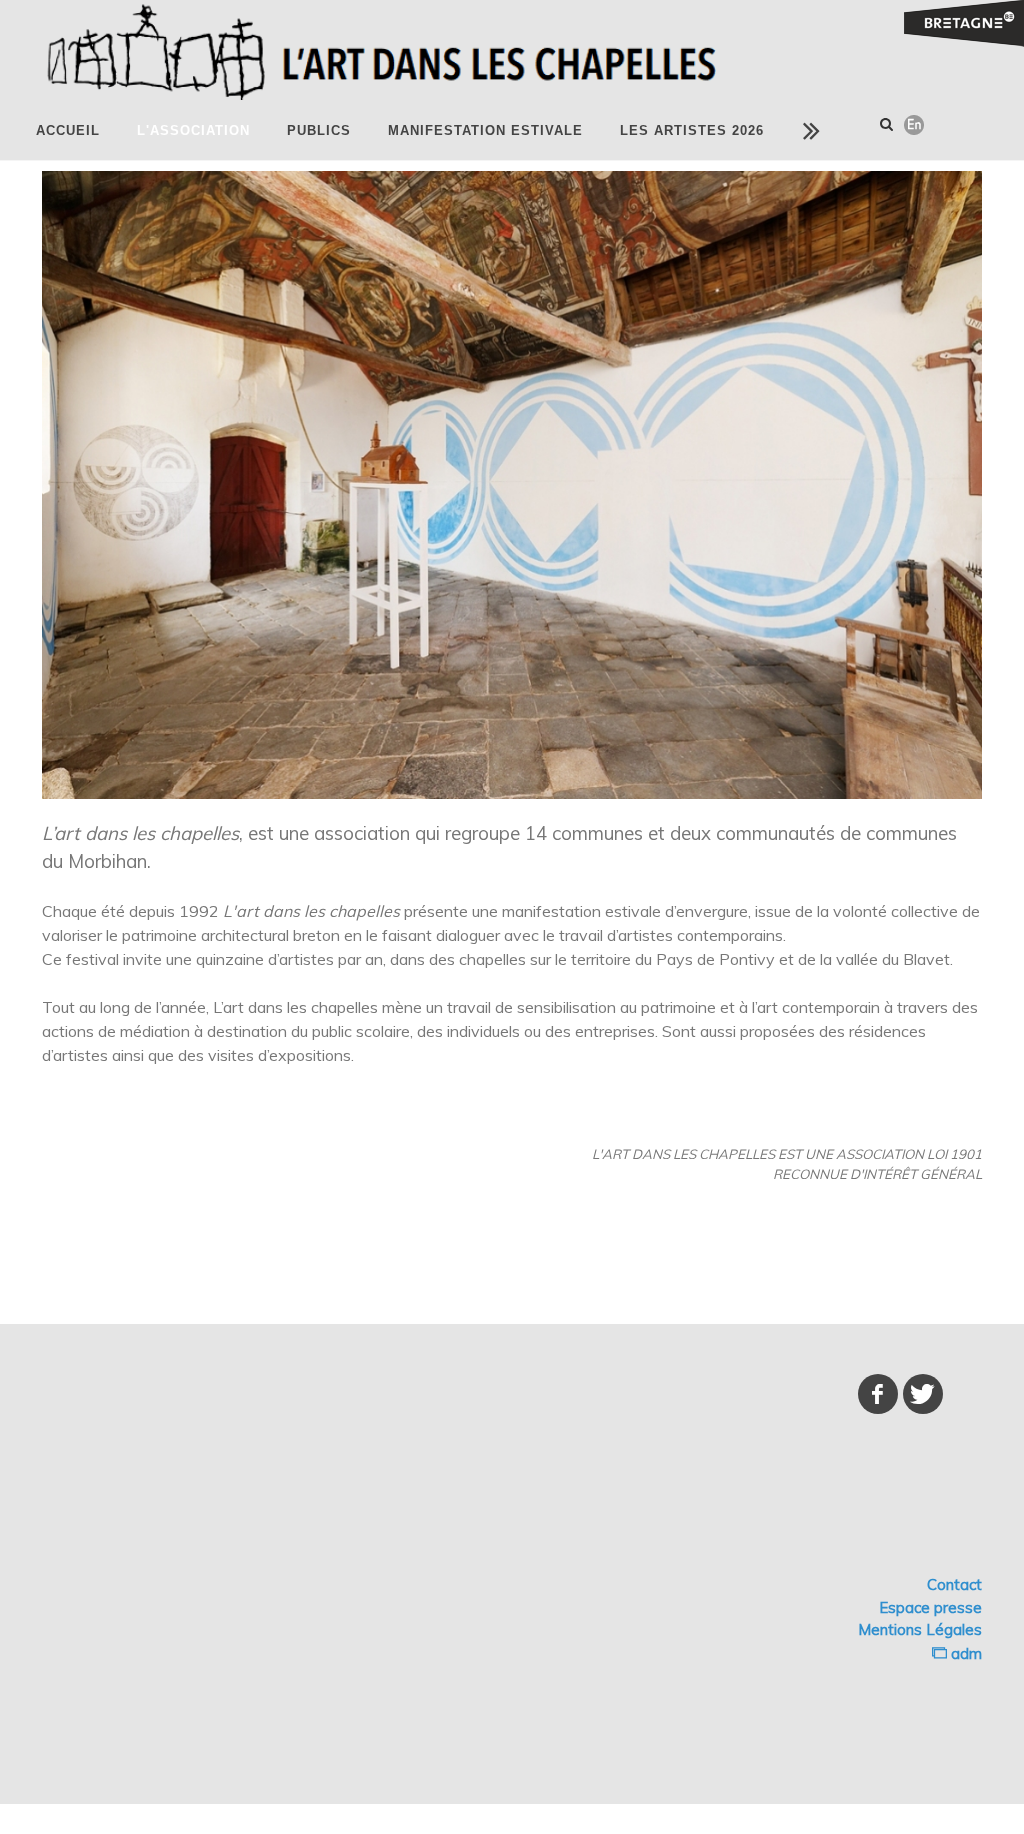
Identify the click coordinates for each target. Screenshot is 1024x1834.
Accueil (68, 130)
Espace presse (930, 1607)
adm (964, 1653)
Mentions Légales (920, 1629)
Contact (954, 1584)
